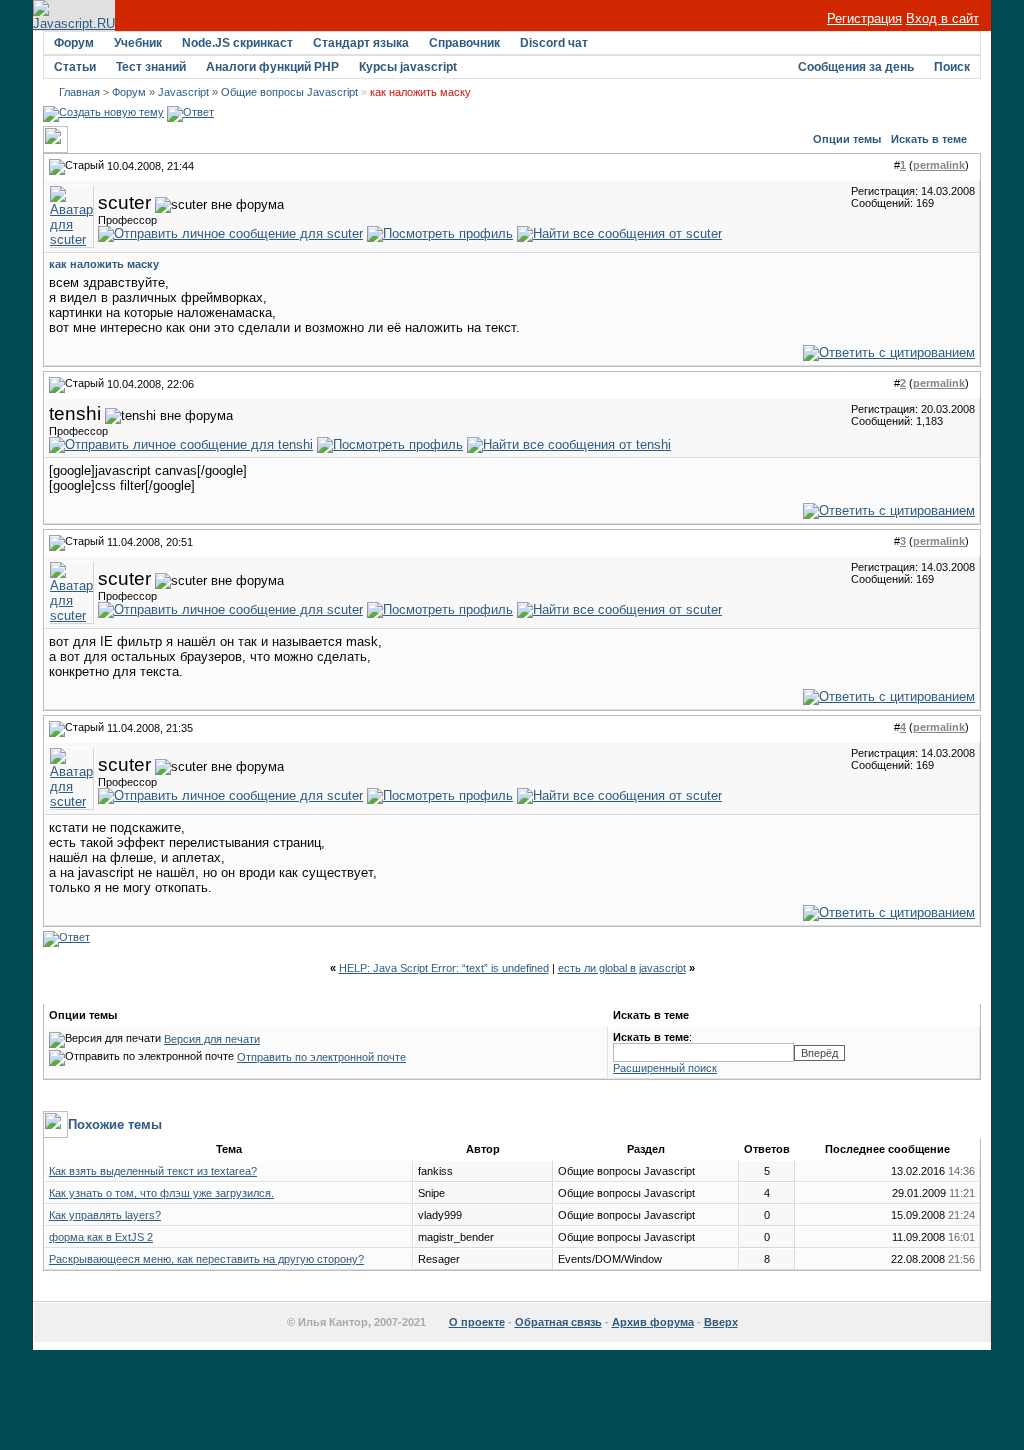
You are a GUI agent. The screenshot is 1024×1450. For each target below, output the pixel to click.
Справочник (464, 43)
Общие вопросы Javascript (289, 92)
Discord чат (554, 43)
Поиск (952, 67)
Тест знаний (151, 67)
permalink (939, 165)
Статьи (75, 67)
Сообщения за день (856, 67)
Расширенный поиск (665, 1068)
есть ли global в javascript (622, 968)
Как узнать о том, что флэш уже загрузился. (161, 1193)
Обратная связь (558, 1322)
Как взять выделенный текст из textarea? (153, 1171)
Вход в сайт (942, 18)
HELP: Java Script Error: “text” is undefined (444, 968)
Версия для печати (212, 1039)
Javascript (183, 92)
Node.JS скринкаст (237, 43)
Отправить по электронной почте (321, 1057)
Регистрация (864, 18)
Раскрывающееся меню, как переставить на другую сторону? (206, 1259)
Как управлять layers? (105, 1215)
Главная (79, 92)
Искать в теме (929, 139)
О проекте (477, 1322)
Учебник (138, 43)
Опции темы (847, 139)
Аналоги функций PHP (272, 67)
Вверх (721, 1322)
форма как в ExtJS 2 (101, 1237)
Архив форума (653, 1322)
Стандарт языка (361, 43)
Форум (74, 43)
